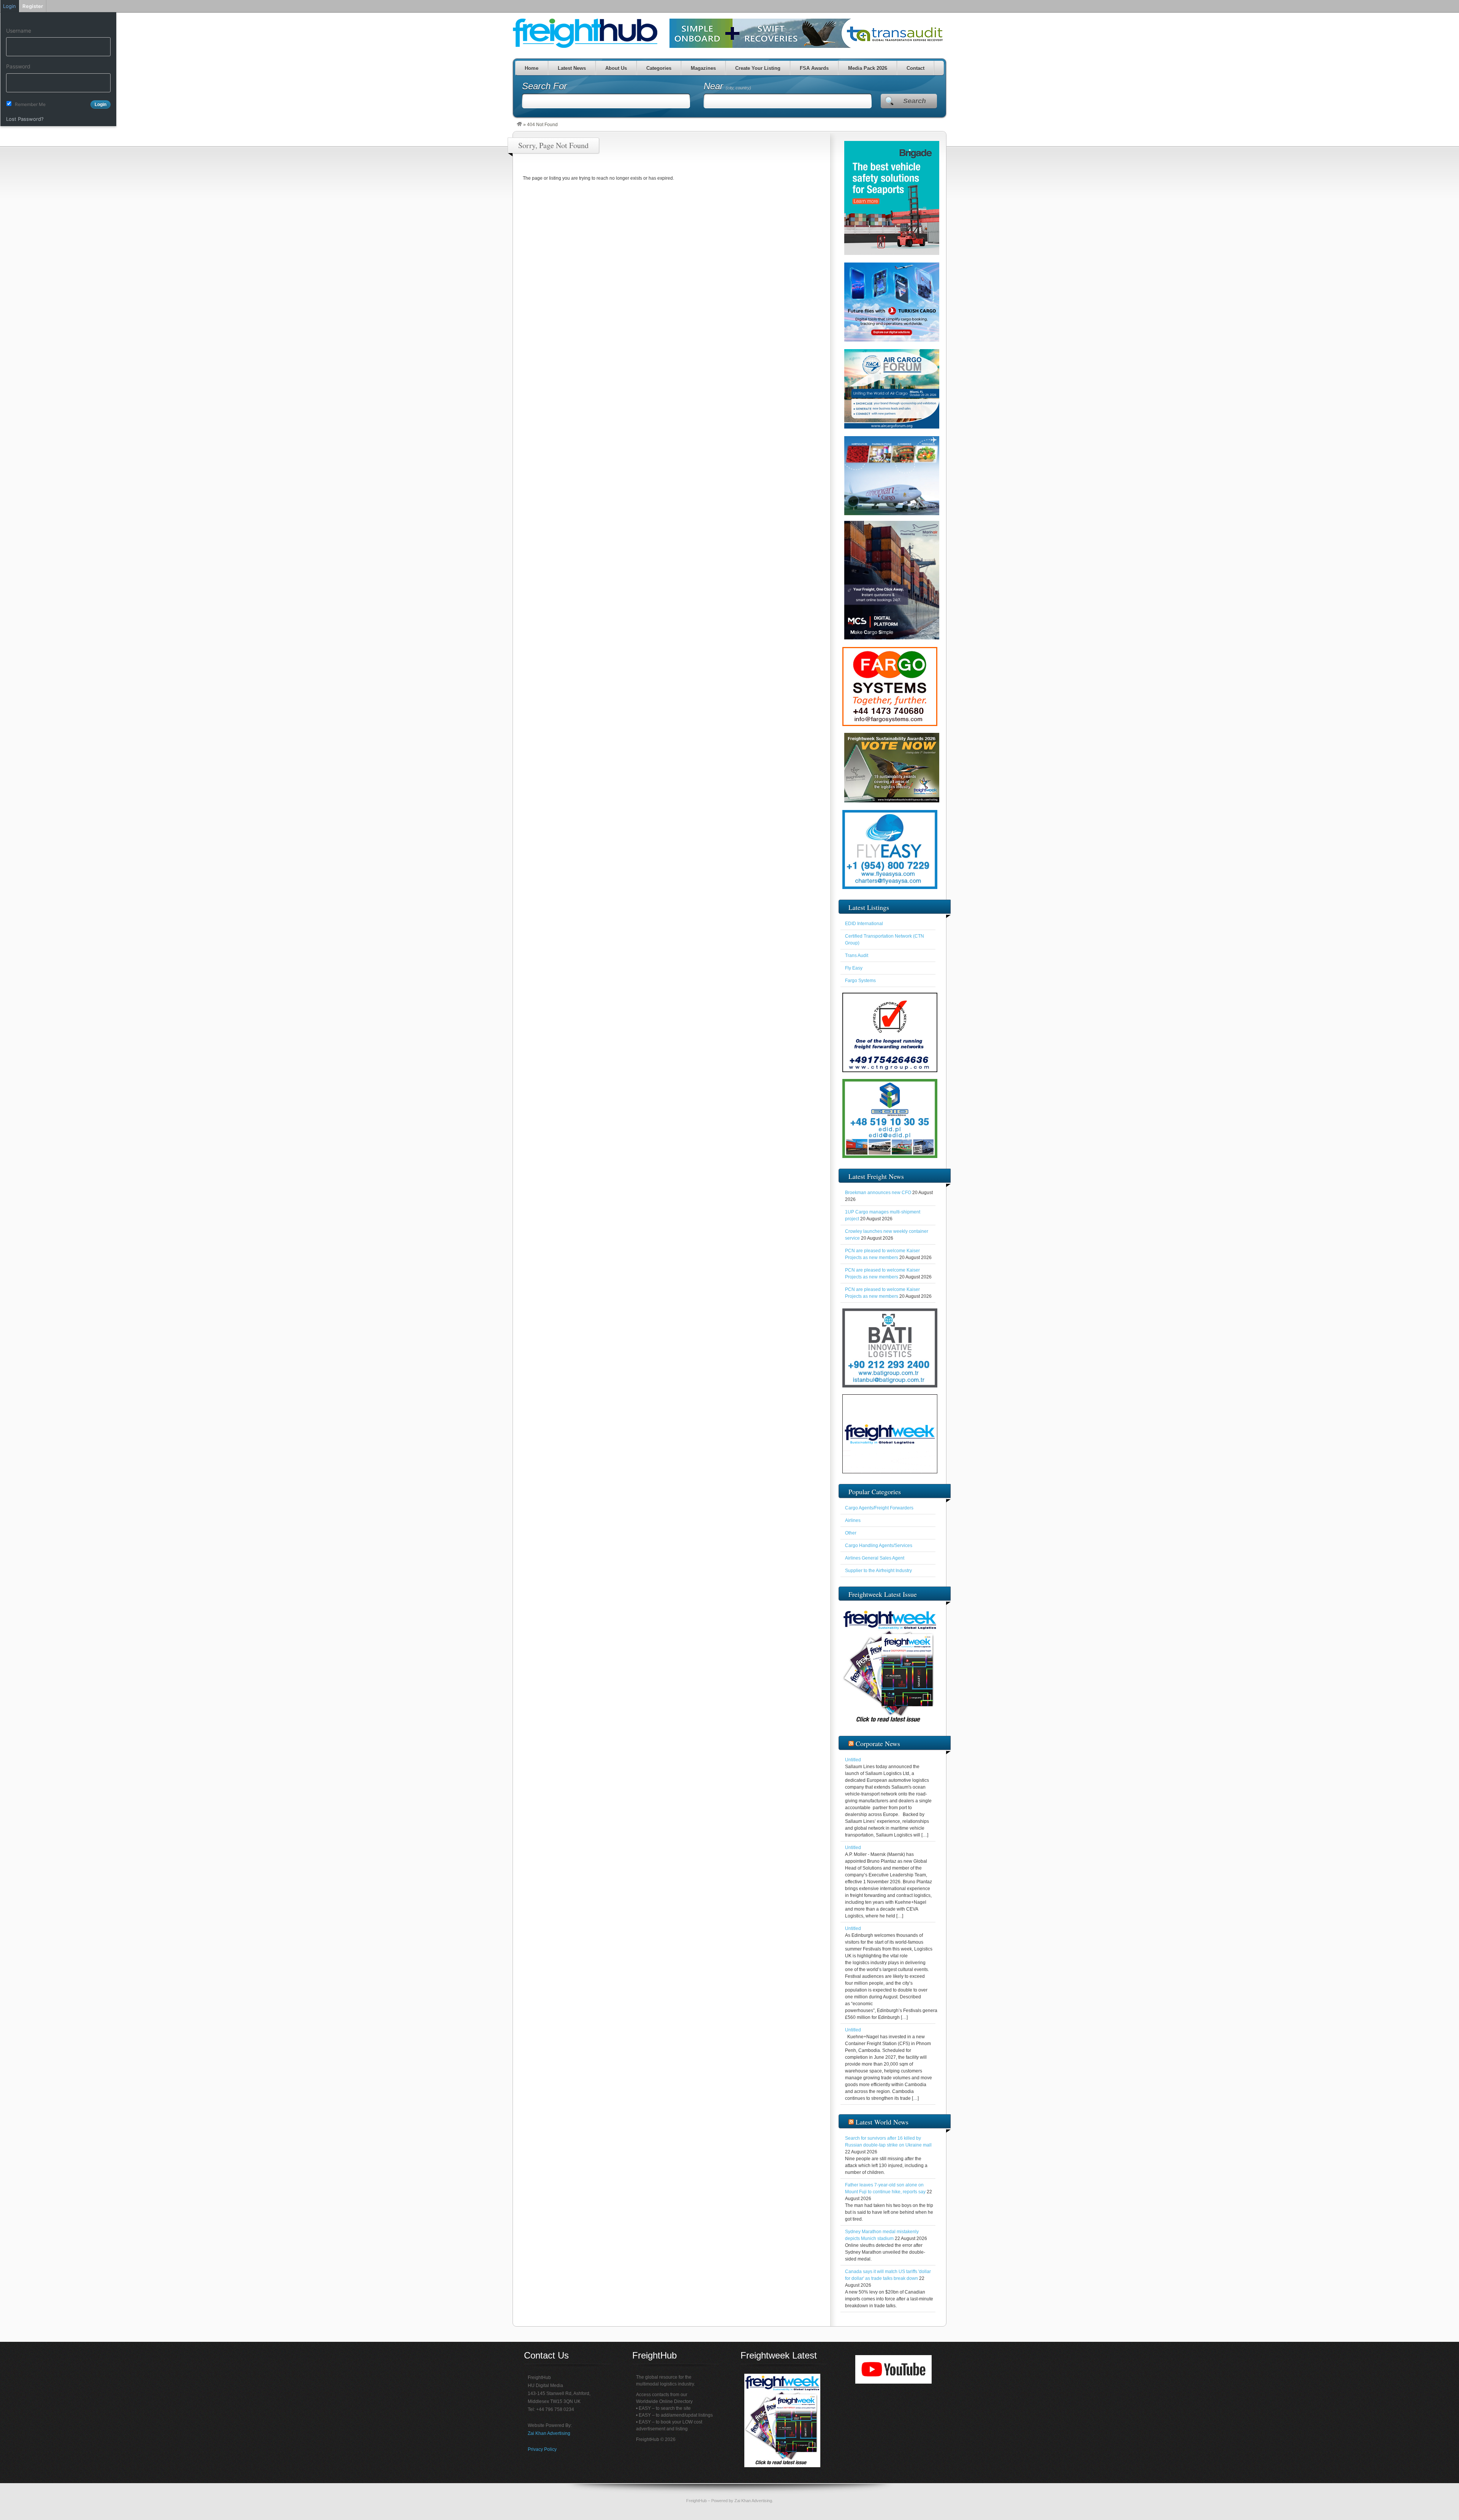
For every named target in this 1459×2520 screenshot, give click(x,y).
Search (915, 101)
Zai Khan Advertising (549, 2433)
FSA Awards (814, 68)
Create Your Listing (757, 68)
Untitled (853, 1760)
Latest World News (882, 2122)
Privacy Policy (542, 2449)
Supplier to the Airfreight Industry (878, 1571)
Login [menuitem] (9, 6)
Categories (658, 68)
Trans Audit (857, 955)
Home (531, 68)
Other (851, 1533)
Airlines (853, 1520)
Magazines (703, 68)
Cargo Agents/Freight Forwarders (879, 1508)
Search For (544, 86)
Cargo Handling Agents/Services (879, 1546)
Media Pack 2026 (867, 68)
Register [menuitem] (33, 6)
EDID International (864, 924)
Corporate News (878, 1743)
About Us (616, 68)
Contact (915, 68)
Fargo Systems (860, 981)
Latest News (571, 68)
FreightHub (696, 2501)
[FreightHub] (519, 125)
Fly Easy (854, 968)
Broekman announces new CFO (878, 1193)
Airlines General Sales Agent (875, 1558)
